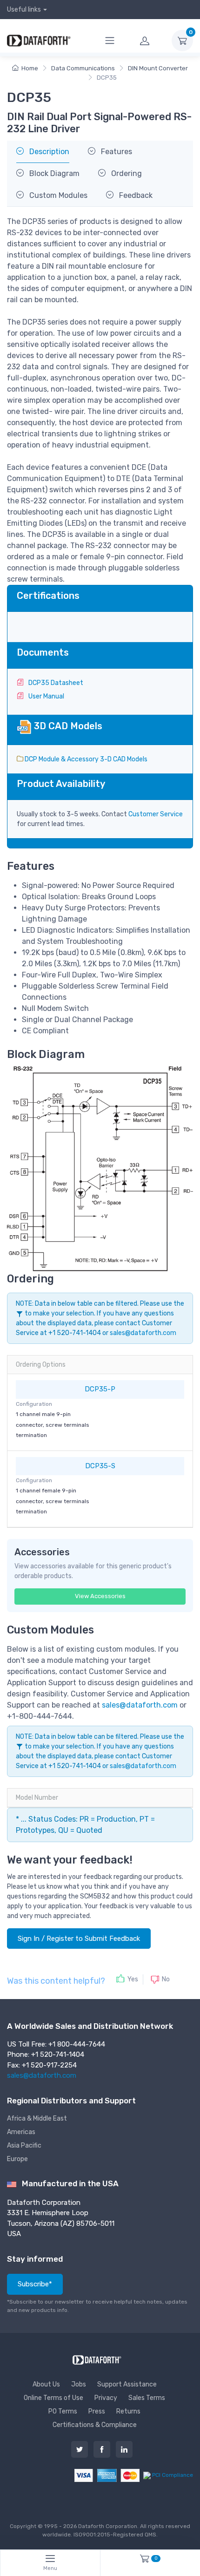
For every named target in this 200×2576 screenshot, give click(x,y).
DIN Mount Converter (158, 68)
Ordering (126, 173)
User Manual (46, 696)
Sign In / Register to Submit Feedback (79, 1939)
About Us (46, 2384)
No (166, 1979)
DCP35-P (100, 1389)
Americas (21, 2132)
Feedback (135, 195)
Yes (133, 1979)
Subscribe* (35, 2284)
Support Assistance (127, 2384)
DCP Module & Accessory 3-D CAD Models (85, 759)
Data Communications (83, 68)
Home (30, 68)
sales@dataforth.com (143, 1333)
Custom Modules (57, 195)
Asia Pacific (24, 2146)
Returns (128, 2411)
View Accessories (100, 1596)
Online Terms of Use (53, 2398)
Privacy (106, 2398)
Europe (17, 2159)
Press (97, 2411)
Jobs (79, 2384)
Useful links (24, 10)
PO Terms (63, 2411)
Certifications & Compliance (95, 2425)
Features (116, 152)
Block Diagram (53, 173)
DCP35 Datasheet (55, 683)
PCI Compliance (172, 2475)
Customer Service (156, 814)
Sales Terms (147, 2398)
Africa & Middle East (37, 2118)
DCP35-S (100, 1466)
